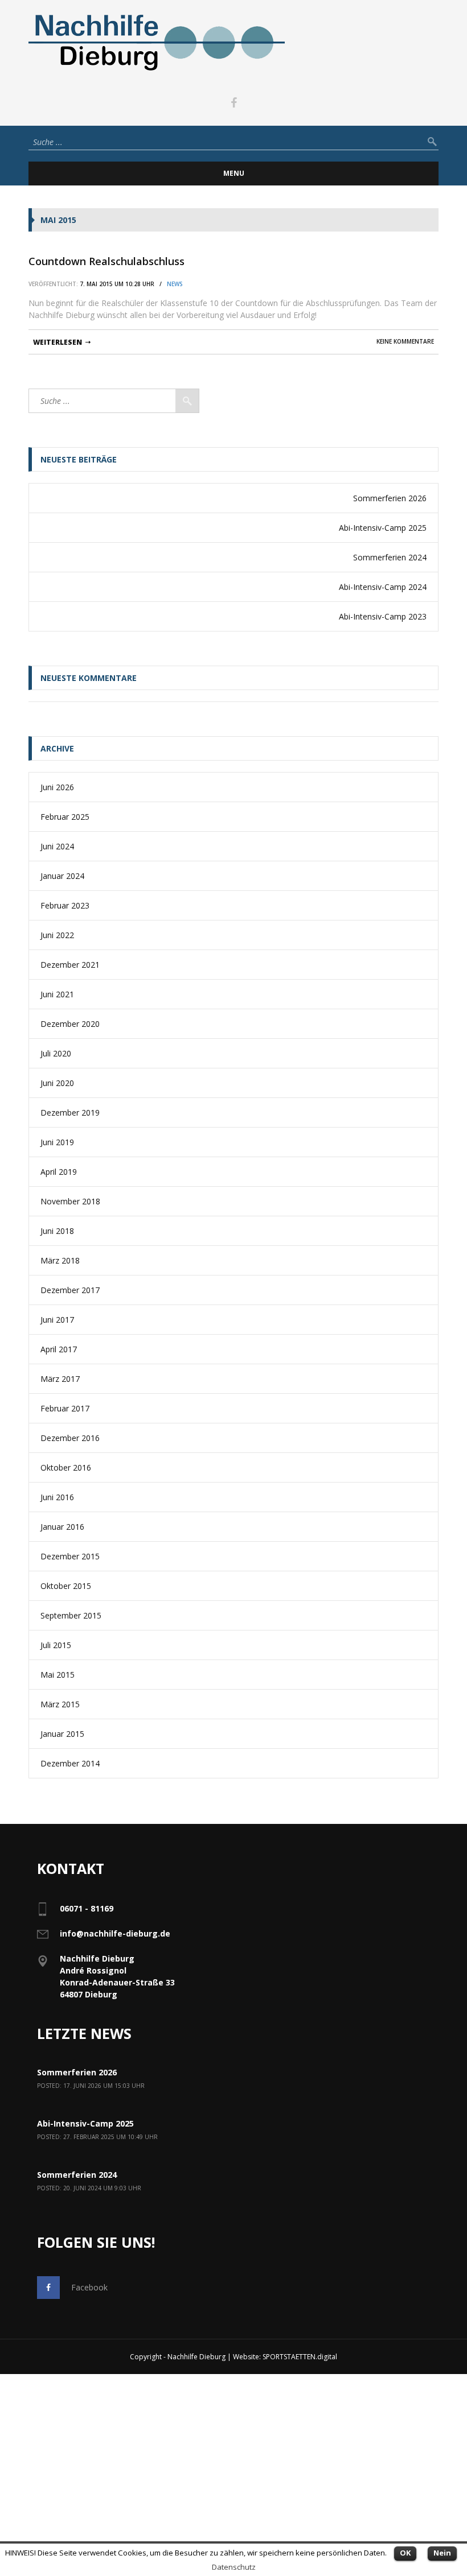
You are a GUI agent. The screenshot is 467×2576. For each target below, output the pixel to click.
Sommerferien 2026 (390, 498)
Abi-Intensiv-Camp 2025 (383, 528)
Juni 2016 (57, 1497)
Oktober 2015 (66, 1586)
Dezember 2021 (70, 965)
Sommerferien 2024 (390, 557)
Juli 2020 (56, 1053)
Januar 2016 (62, 1527)
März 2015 (60, 1704)
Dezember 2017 (70, 1290)
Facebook (89, 2287)
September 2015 (71, 1615)
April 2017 (59, 1349)
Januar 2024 (62, 876)
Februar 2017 (65, 1408)
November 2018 (70, 1201)
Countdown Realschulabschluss (106, 261)
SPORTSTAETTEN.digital (300, 2357)
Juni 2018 (57, 1231)
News (175, 284)
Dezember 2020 (70, 1024)
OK (405, 2553)
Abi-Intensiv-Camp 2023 (383, 616)
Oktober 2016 (66, 1467)
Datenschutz (234, 2567)
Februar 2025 (65, 817)
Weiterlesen (58, 342)
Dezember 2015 (70, 1556)
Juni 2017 (57, 1320)
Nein (442, 2553)
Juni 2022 (57, 935)
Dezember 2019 (70, 1112)
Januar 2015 (62, 1734)
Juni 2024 (57, 846)
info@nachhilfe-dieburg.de (115, 1933)
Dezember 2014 (70, 1763)
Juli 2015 (56, 1645)
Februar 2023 (65, 905)
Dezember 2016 (70, 1438)
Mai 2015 (58, 1675)
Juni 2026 (57, 787)
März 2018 (60, 1260)
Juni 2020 (57, 1083)
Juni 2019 (57, 1142)
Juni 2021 (57, 994)
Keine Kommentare (405, 341)
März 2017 (60, 1379)
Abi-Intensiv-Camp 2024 (383, 587)
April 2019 (59, 1172)
